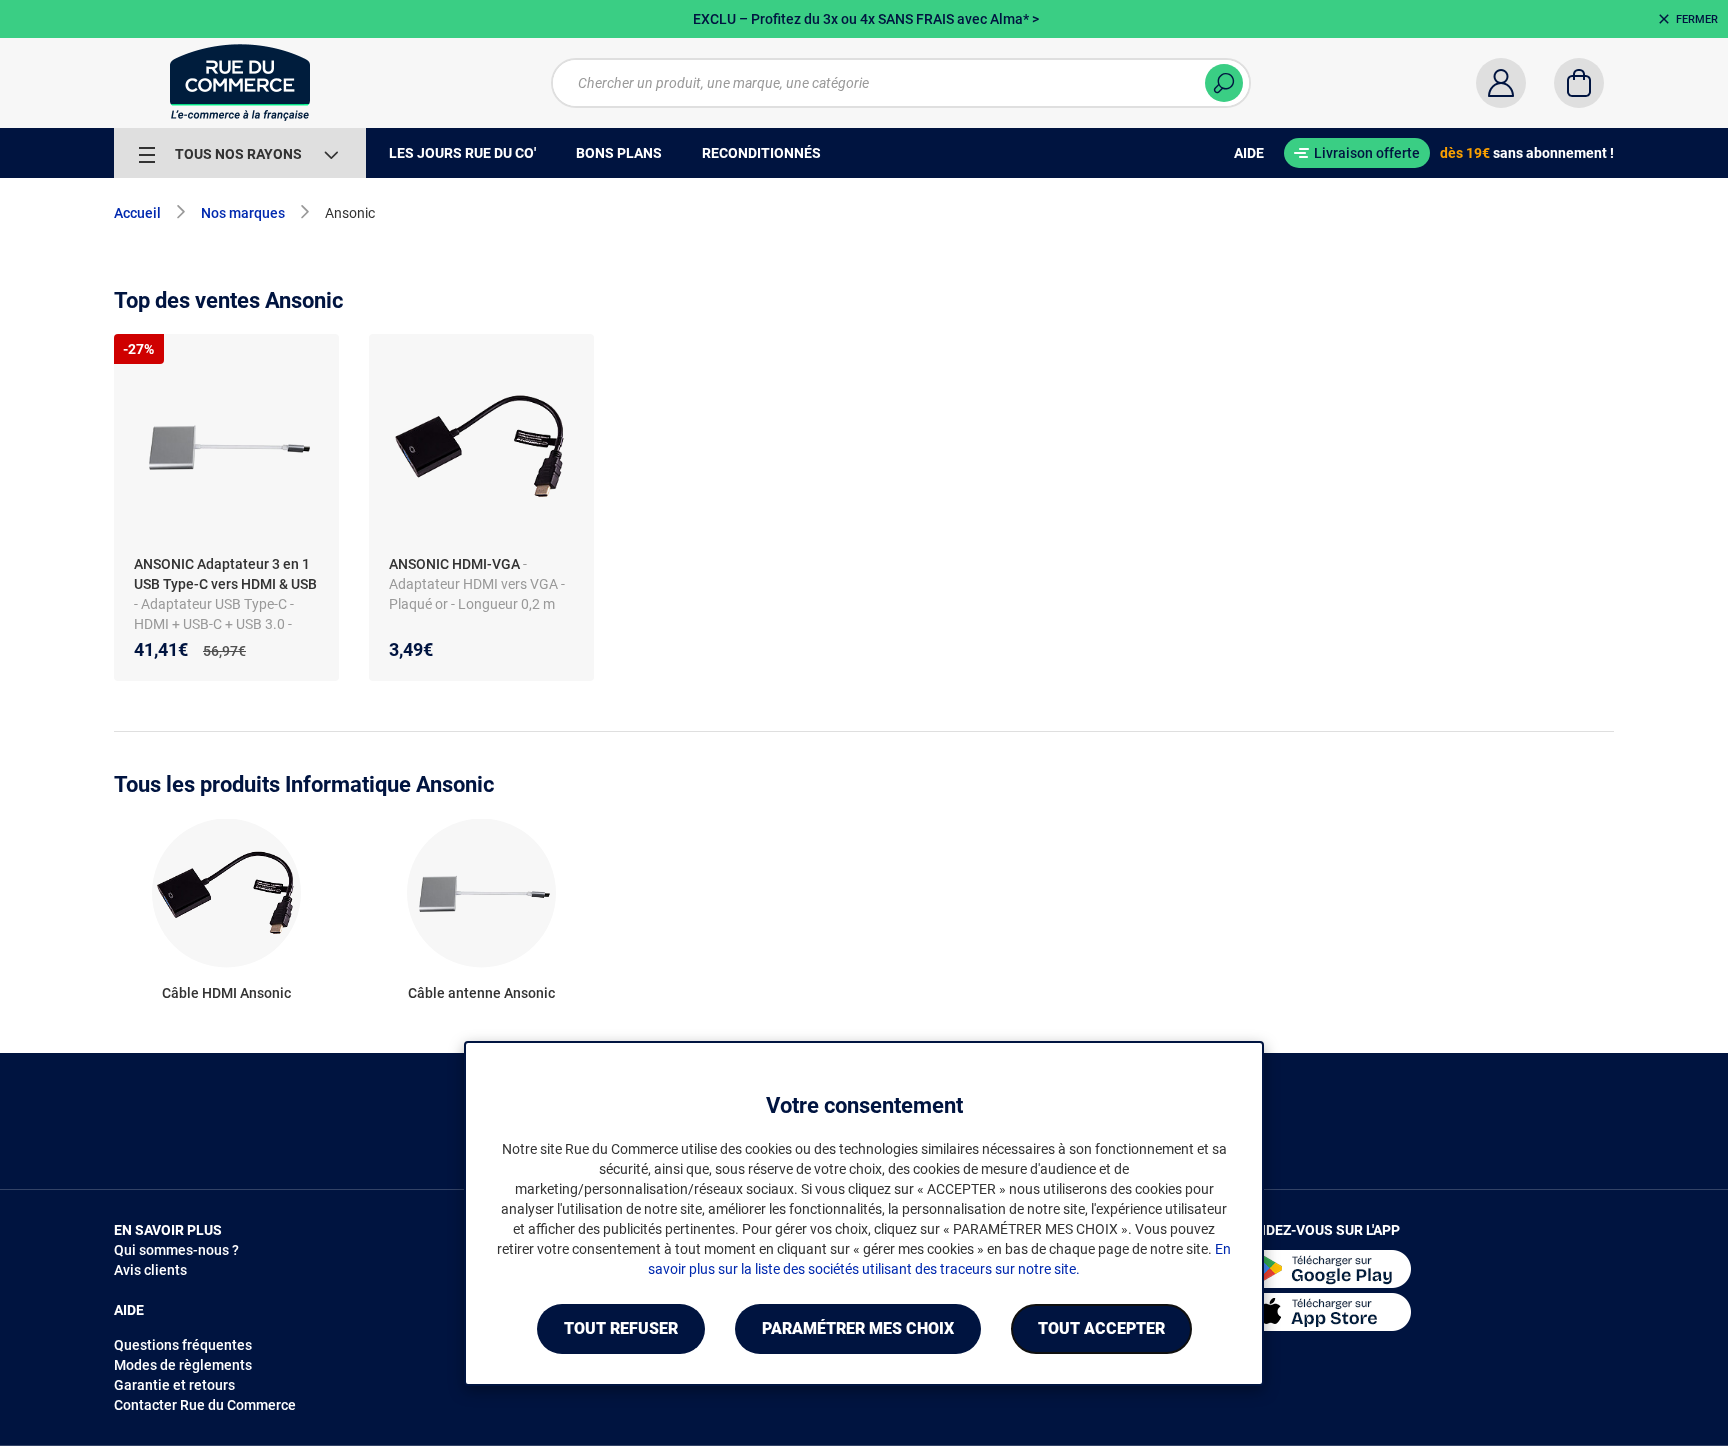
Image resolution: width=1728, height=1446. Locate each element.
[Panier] (1579, 83)
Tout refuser (621, 1328)
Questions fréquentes (183, 1345)
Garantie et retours (174, 1385)
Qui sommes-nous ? (176, 1250)
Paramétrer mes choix (858, 1328)
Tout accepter (1101, 1328)
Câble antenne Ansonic (481, 993)
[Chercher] (1224, 83)
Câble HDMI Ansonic (226, 993)
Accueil (137, 213)
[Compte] (1501, 83)
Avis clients (150, 1270)
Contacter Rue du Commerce (205, 1405)
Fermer (1697, 19)
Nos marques (243, 213)
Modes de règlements (183, 1365)
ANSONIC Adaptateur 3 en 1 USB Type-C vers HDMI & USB (225, 574)
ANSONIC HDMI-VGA (454, 564)
